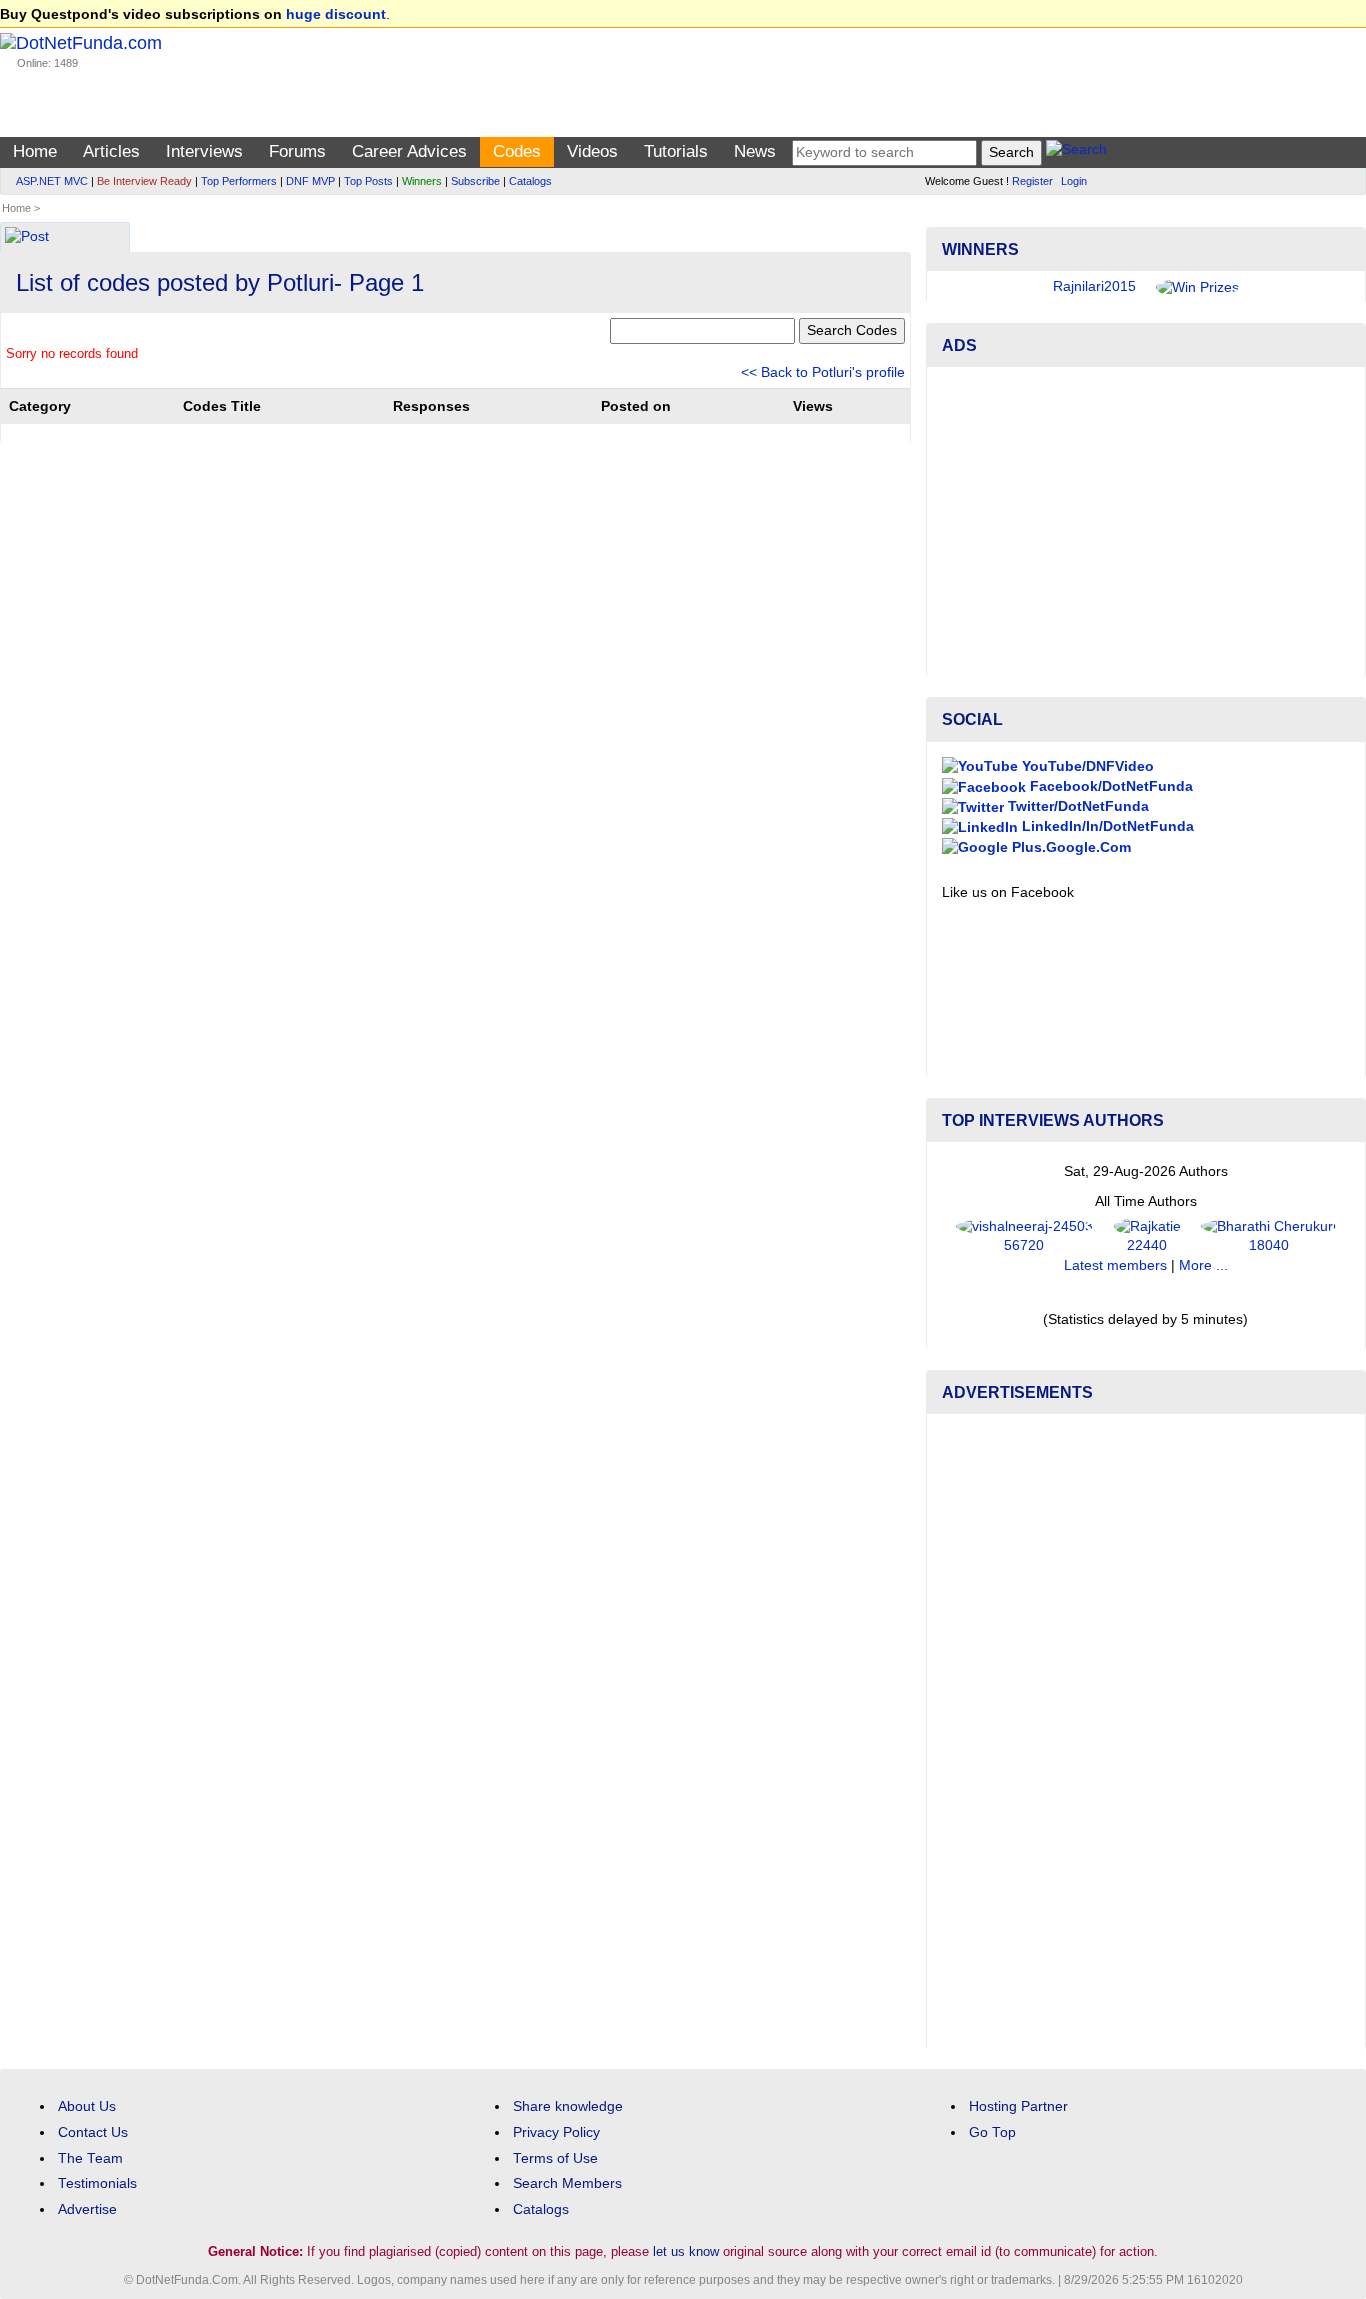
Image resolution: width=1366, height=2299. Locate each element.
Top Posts (368, 181)
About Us (87, 2106)
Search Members (567, 2183)
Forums (297, 151)
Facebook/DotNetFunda (1109, 786)
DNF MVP (310, 181)
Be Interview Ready (144, 181)
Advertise (87, 2209)
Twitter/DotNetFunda (1076, 806)
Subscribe (475, 181)
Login (1074, 181)
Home (35, 151)
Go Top (992, 2132)
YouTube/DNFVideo (1086, 766)
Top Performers (239, 181)
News (755, 151)
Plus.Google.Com (1069, 847)
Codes (517, 151)
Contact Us (93, 2132)
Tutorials (676, 151)
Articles (111, 151)
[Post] (27, 238)
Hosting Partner (1018, 2106)
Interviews (204, 151)
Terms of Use (555, 2158)
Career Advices (409, 151)
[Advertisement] (1146, 522)
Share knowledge (568, 2106)
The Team (90, 2158)
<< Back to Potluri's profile (823, 372)
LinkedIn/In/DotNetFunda (1106, 826)
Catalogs (530, 181)
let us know (686, 2251)
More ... (1203, 1265)
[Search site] (1076, 152)
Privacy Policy (556, 2132)
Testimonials (97, 2183)
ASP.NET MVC (52, 181)
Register (1032, 181)
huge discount (336, 14)
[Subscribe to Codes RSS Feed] (907, 231)
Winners (422, 181)
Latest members (1115, 1265)
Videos (592, 151)
